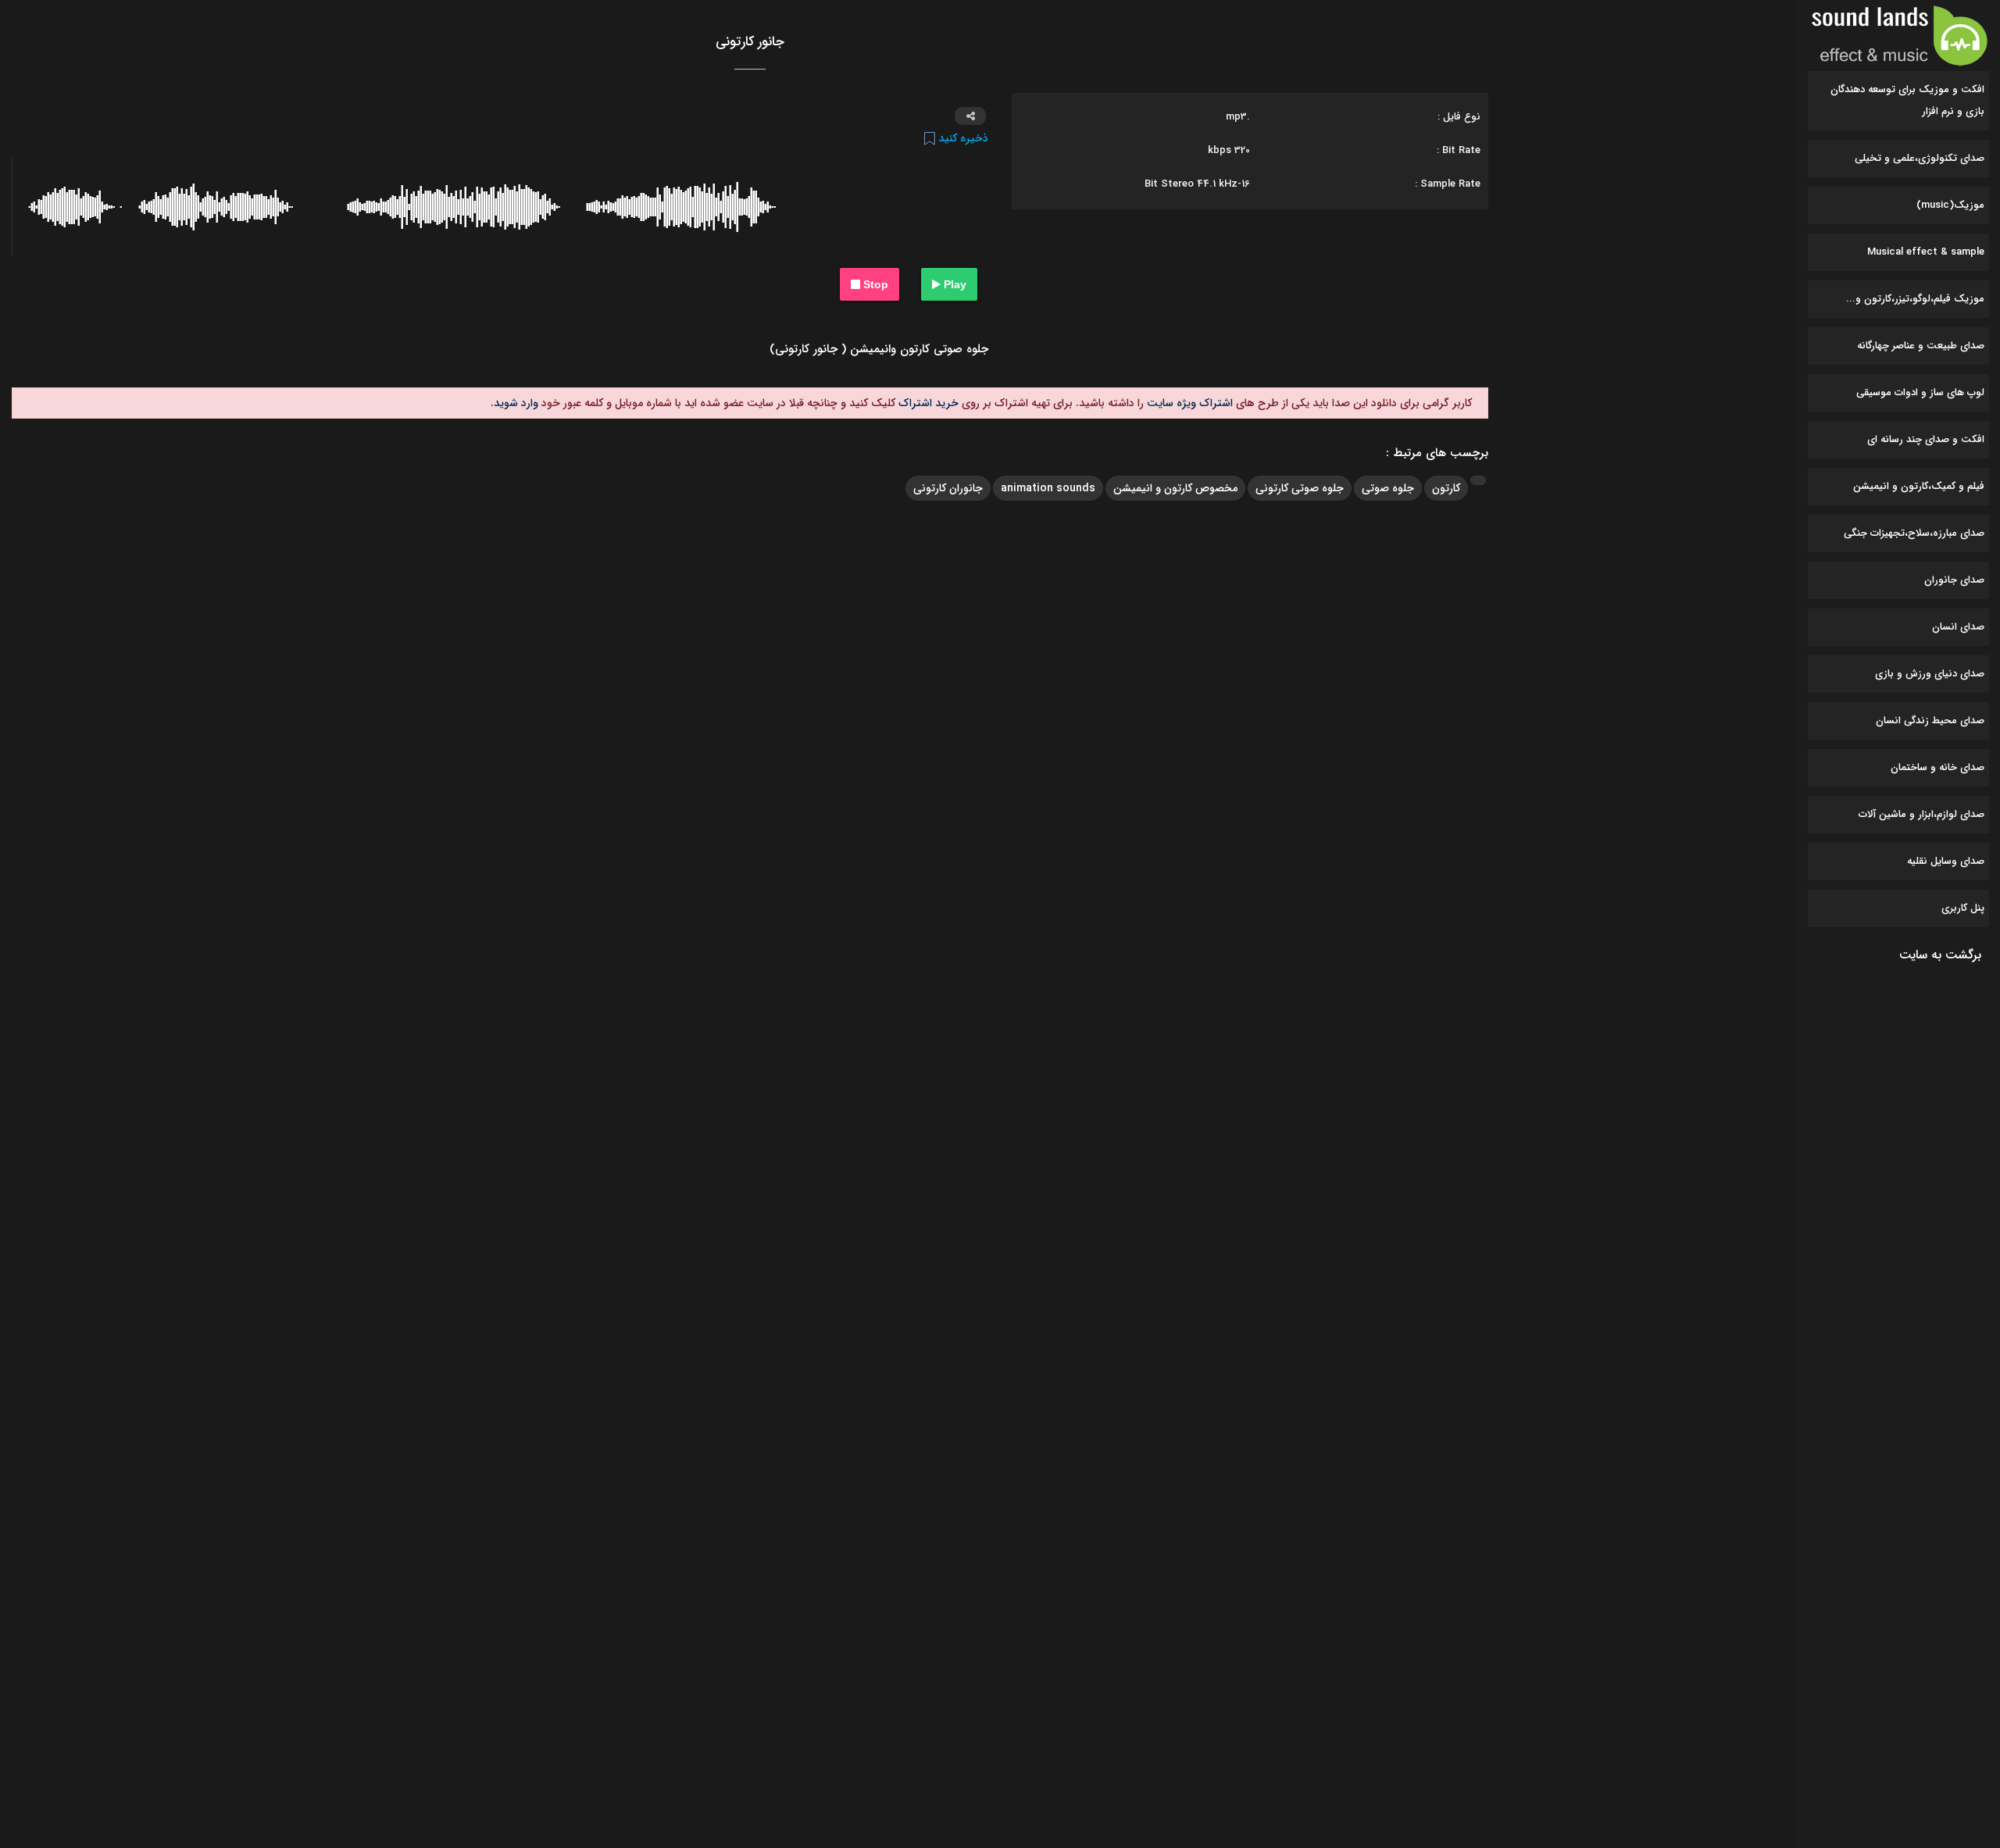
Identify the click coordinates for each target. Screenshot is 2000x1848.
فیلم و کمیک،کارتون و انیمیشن (1919, 486)
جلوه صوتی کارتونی (1300, 488)
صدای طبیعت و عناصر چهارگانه (1921, 346)
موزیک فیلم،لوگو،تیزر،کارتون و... (1915, 299)
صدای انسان (1958, 627)
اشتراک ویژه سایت (1188, 403)
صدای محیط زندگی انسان (1930, 721)
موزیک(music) (1950, 205)
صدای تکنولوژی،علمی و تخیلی (1920, 158)
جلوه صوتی (1388, 488)
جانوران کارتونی (948, 488)
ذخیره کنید (962, 138)
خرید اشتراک (927, 403)
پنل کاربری (1963, 908)
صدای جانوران (1954, 580)
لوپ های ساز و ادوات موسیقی (1920, 392)
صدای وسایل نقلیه (1946, 861)
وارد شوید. (514, 403)
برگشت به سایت (1940, 955)
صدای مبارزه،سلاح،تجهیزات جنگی (1914, 533)
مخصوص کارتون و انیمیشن (1175, 488)
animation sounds (1048, 488)
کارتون (1446, 488)
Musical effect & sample (1926, 252)
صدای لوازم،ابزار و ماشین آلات (1921, 814)
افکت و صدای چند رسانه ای (1926, 439)
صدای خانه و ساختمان (1937, 767)
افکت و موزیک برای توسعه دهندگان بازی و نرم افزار (1907, 100)
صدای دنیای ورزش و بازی (1930, 674)
